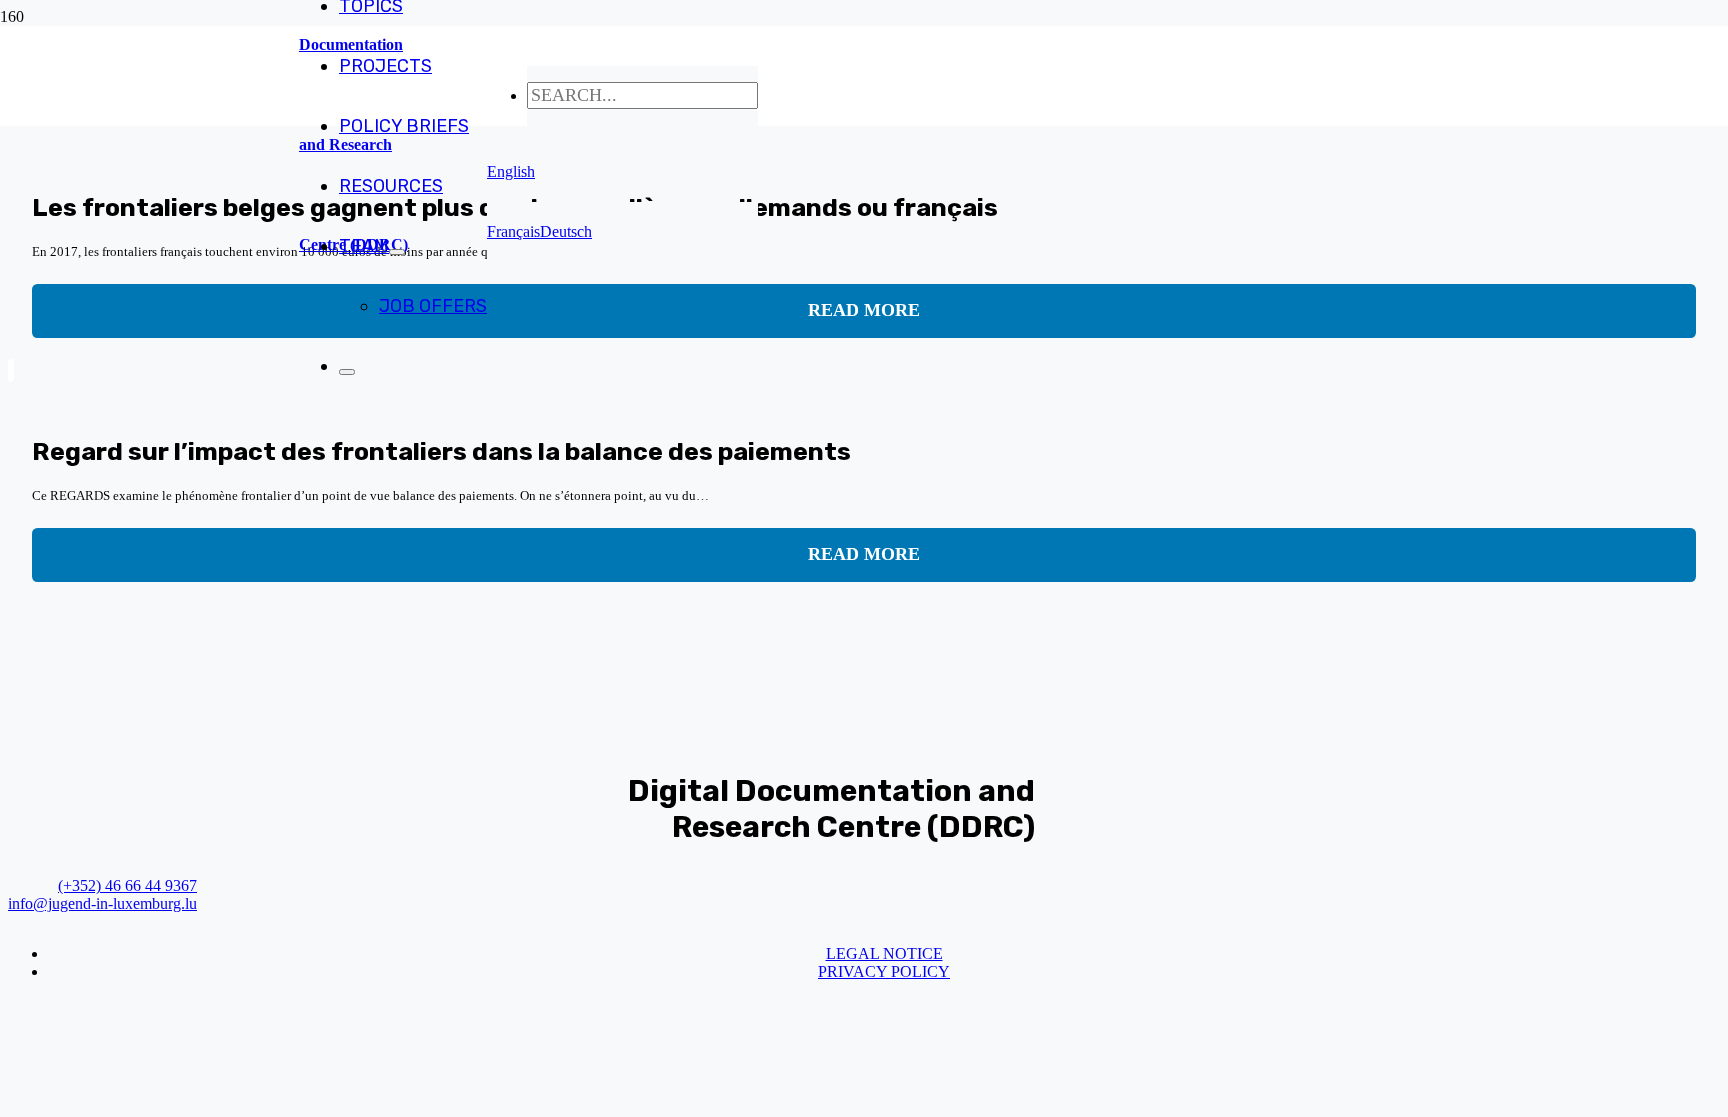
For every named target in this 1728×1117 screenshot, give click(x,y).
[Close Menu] (347, 372)
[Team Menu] (397, 252)
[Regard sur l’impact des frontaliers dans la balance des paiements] (11, 370)
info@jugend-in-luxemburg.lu (102, 903)
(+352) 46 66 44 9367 (127, 885)
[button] (511, 171)
